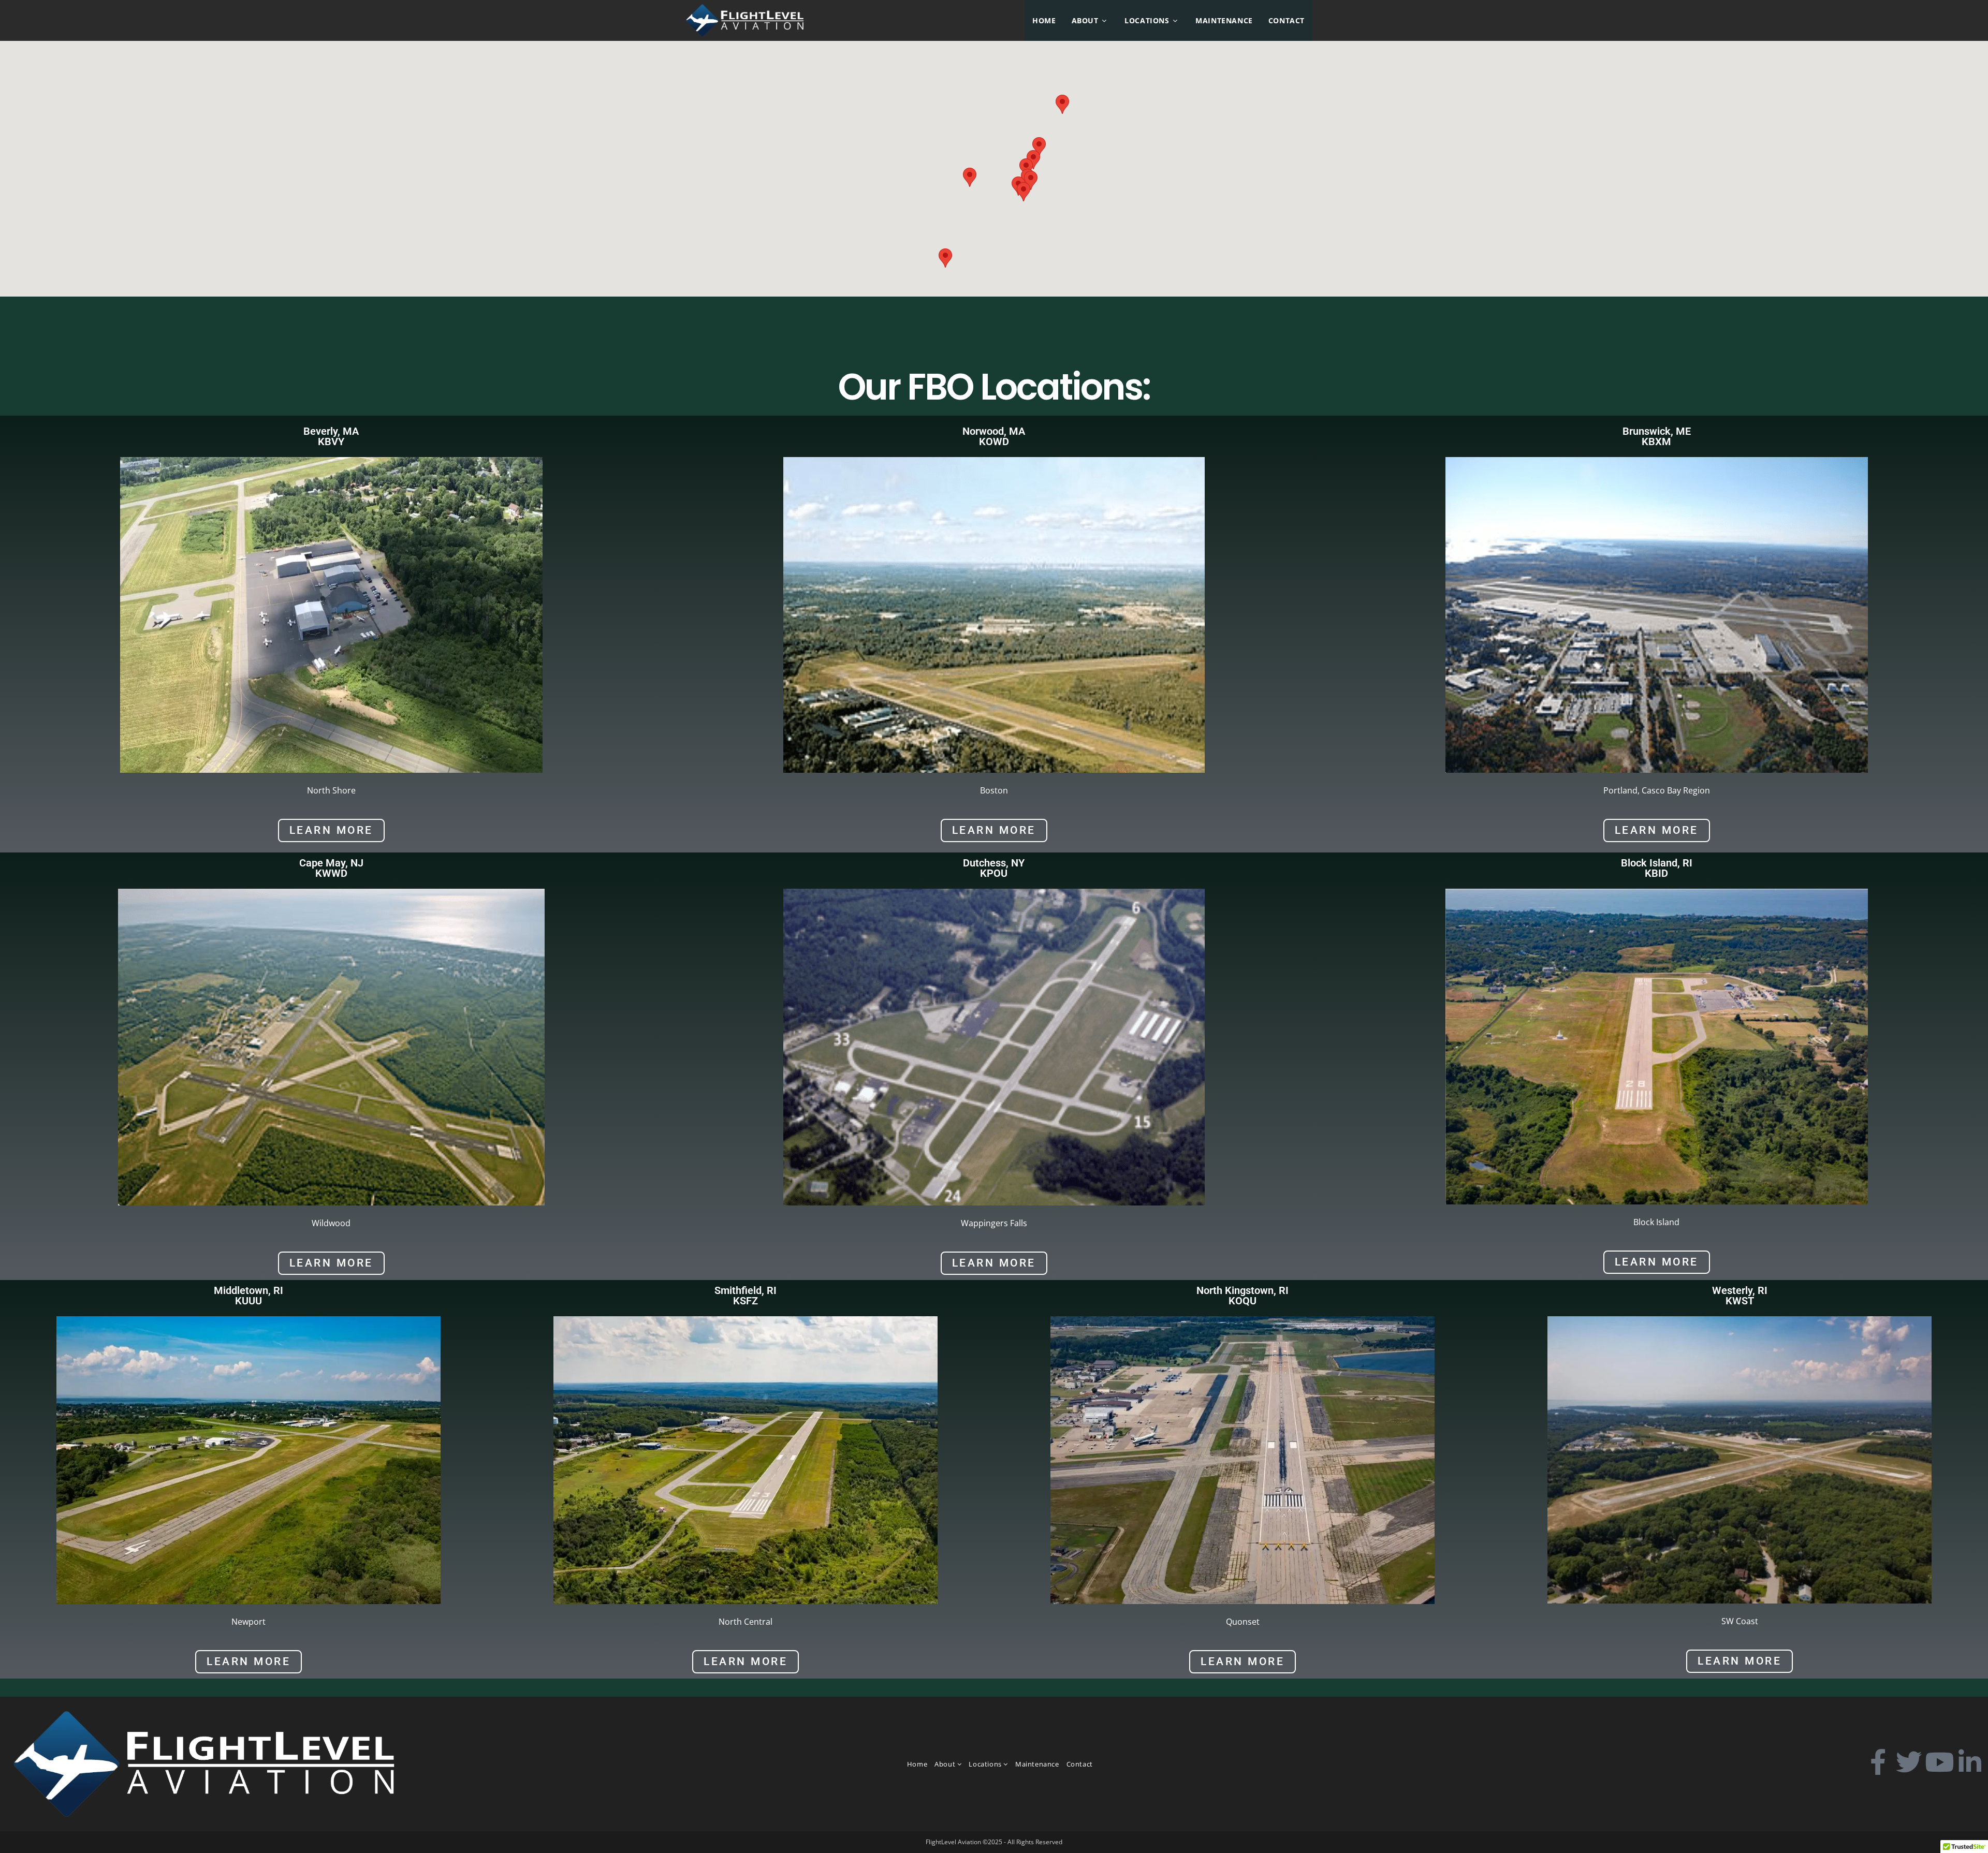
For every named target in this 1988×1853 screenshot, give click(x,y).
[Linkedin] (1970, 1762)
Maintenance (1037, 1764)
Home (917, 1764)
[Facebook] (1878, 1762)
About (946, 1764)
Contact (1080, 1764)
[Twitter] (1909, 1762)
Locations (986, 1764)
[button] (1033, 160)
